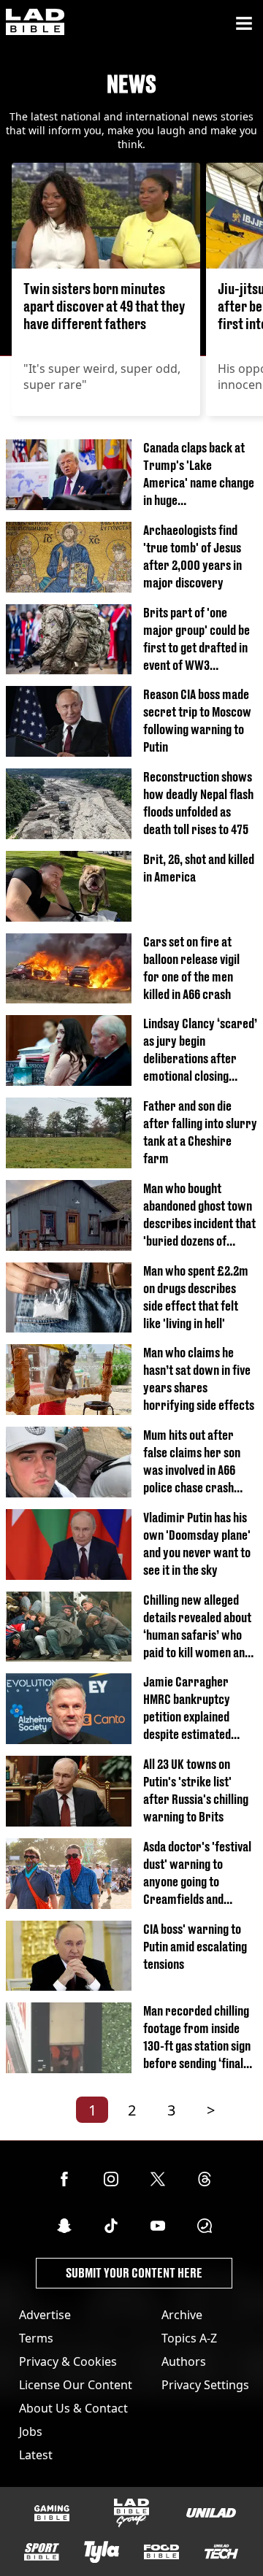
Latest (36, 2455)
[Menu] (244, 23)
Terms (36, 2338)
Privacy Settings (205, 2385)
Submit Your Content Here (134, 2273)
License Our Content (76, 2385)
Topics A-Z (189, 2338)
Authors (184, 2361)
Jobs (31, 2432)
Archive (182, 2315)
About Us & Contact (73, 2408)
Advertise (45, 2315)
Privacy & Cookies (68, 2361)
